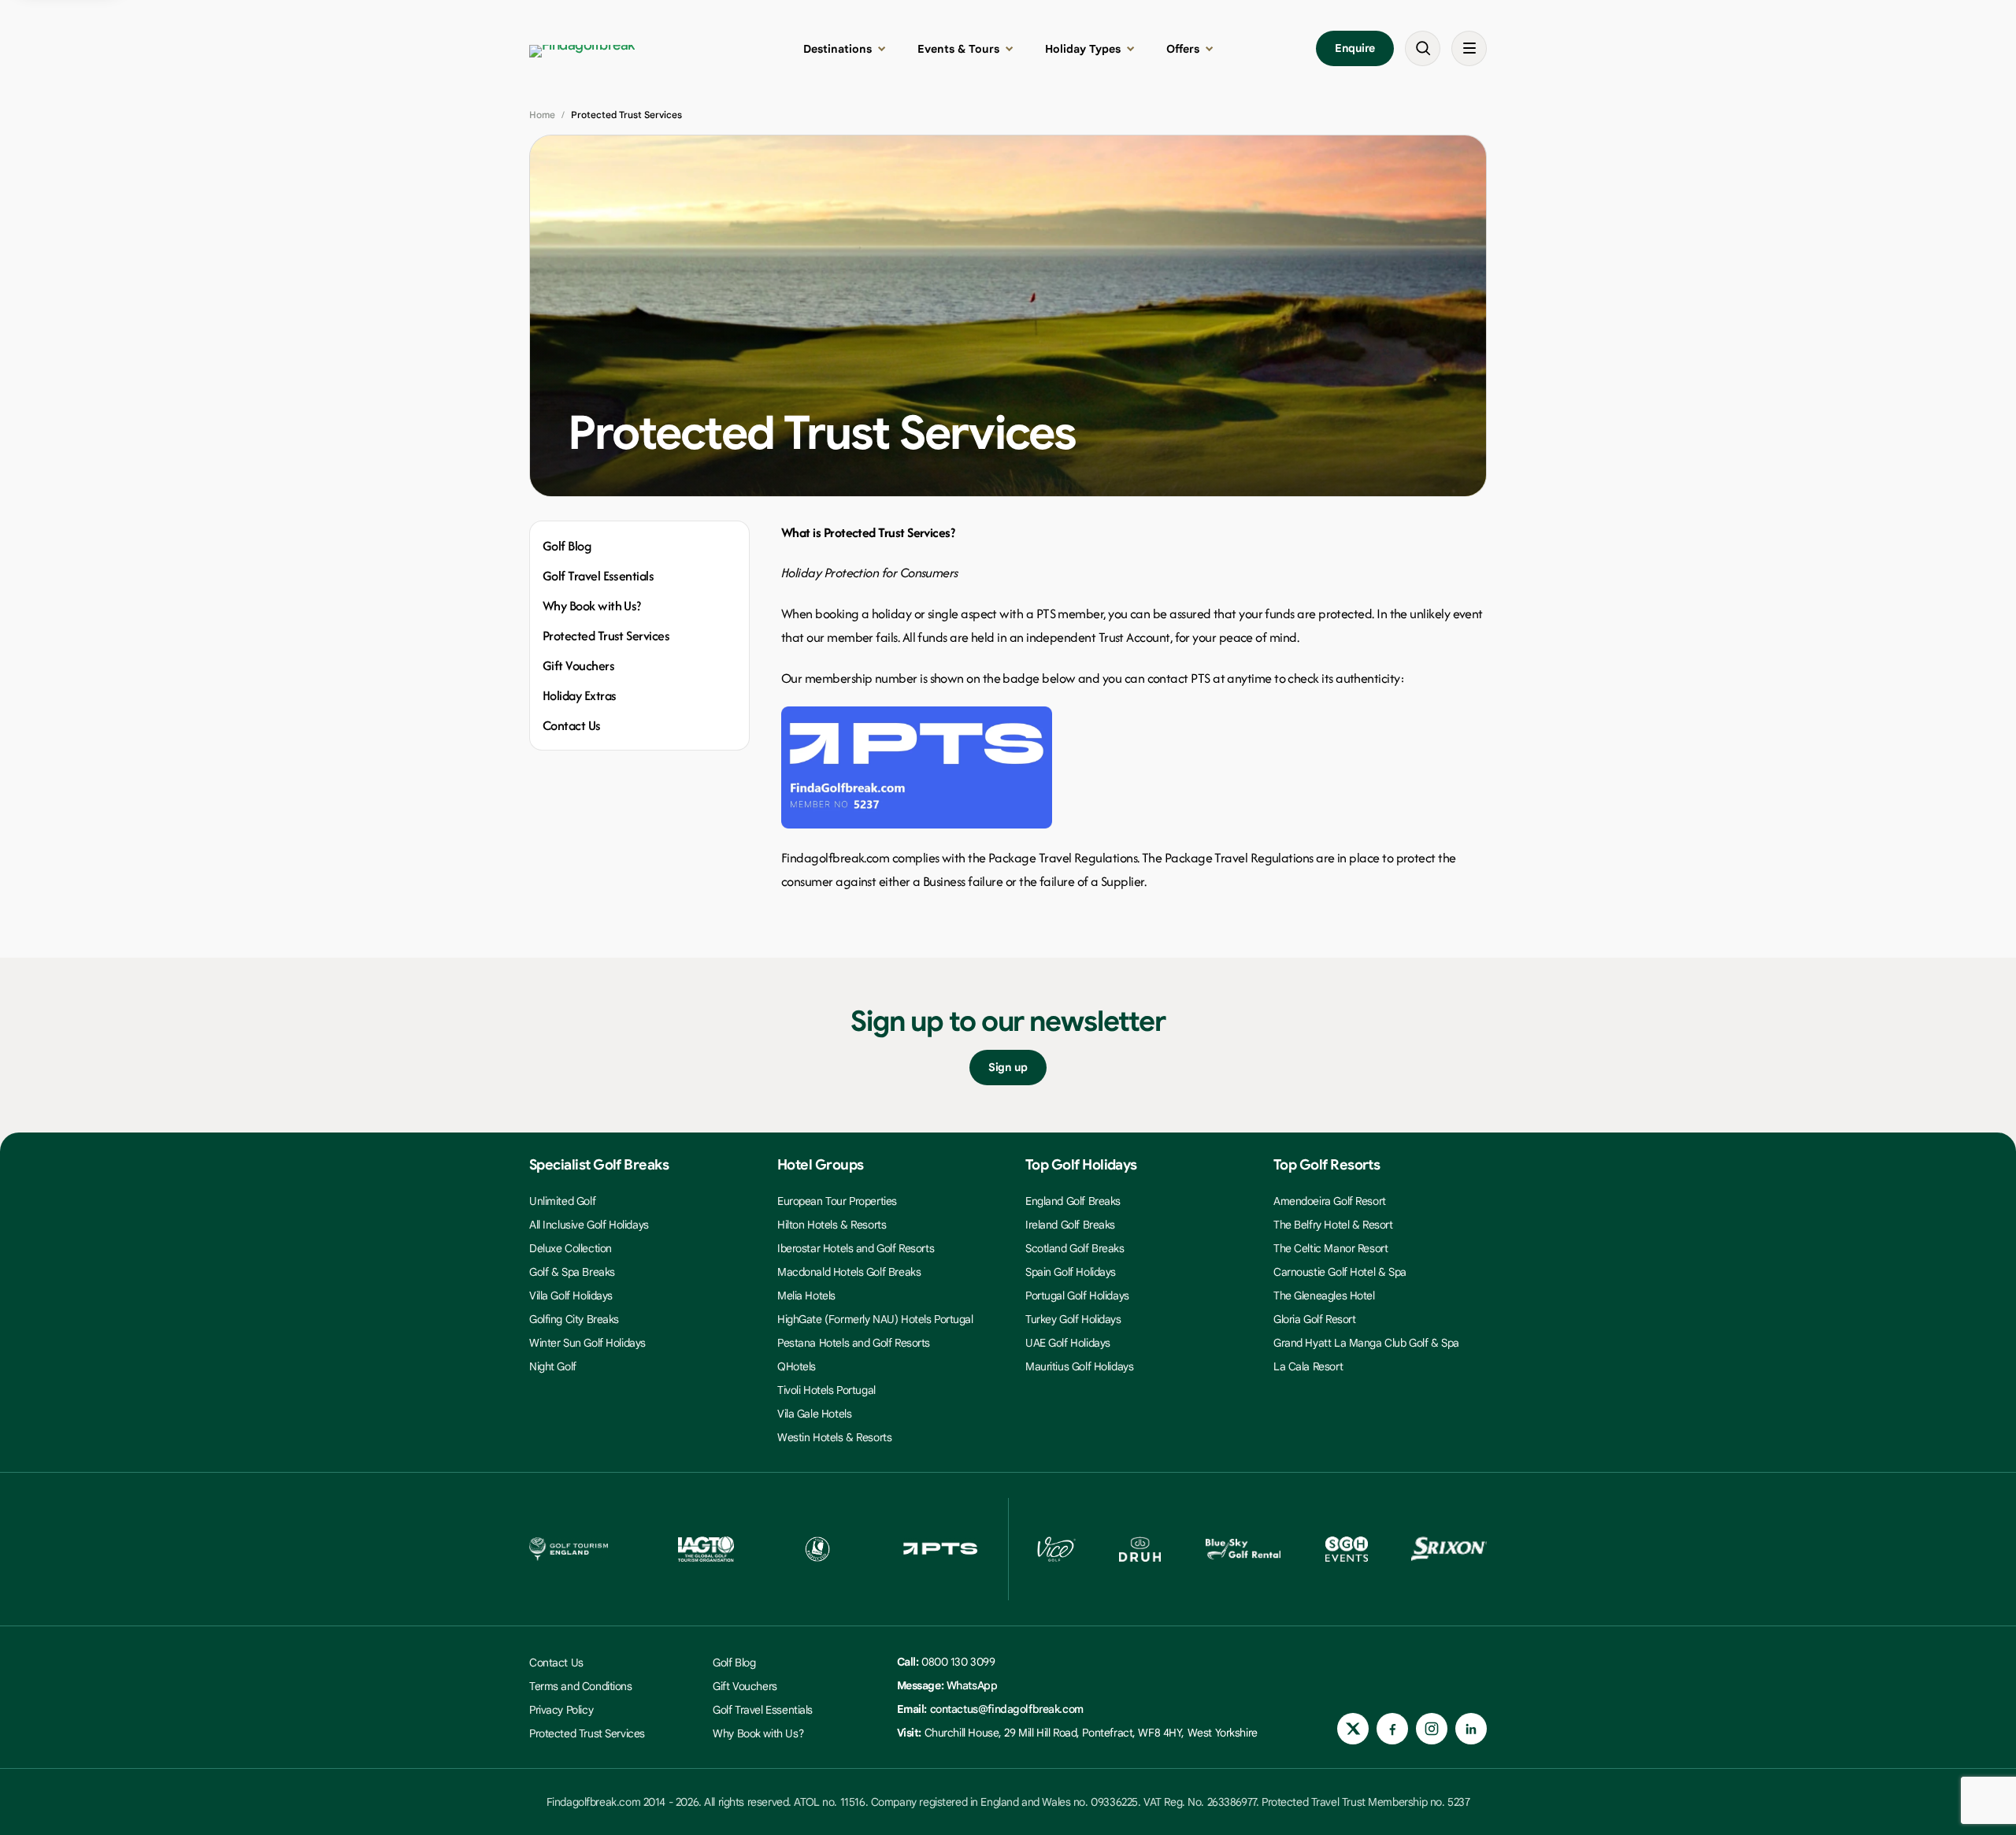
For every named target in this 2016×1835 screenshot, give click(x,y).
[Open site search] (1423, 48)
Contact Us (572, 725)
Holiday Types (1083, 49)
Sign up (1008, 1067)
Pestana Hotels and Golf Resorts (854, 1343)
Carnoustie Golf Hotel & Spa (1340, 1272)
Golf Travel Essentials (598, 576)
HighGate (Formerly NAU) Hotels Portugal (875, 1319)
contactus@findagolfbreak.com (1007, 1709)
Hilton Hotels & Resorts (832, 1225)
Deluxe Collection (571, 1248)
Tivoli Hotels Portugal (826, 1390)
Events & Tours (958, 49)
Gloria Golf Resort (1314, 1319)
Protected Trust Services (606, 636)
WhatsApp (972, 1685)
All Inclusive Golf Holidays (589, 1225)
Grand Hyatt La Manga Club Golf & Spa (1366, 1343)
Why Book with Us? (592, 606)
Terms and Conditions (581, 1686)
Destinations (838, 49)
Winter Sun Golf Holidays (587, 1343)
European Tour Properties (837, 1201)
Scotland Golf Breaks (1075, 1248)
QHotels (797, 1366)
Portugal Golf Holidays (1077, 1296)
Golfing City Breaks (574, 1319)
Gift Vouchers (578, 665)
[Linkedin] (1471, 1729)
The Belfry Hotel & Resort (1333, 1225)
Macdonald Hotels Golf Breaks (849, 1272)
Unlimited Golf (562, 1201)
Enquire (1355, 48)
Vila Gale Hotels (814, 1414)
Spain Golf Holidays (1071, 1272)
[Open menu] (1469, 48)
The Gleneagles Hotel (1324, 1296)
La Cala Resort (1308, 1366)
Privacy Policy (561, 1710)
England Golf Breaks (1073, 1201)
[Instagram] (1432, 1729)
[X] (1353, 1729)
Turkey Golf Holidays (1073, 1319)
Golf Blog (567, 546)
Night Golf (553, 1366)
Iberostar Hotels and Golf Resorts (856, 1248)
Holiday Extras (579, 695)
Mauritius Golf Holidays (1079, 1366)
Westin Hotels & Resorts (834, 1437)
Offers (1183, 49)
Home (542, 115)
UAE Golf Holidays (1068, 1343)
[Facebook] (1392, 1729)
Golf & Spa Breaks (572, 1272)
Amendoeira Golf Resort (1330, 1201)
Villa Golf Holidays (571, 1296)
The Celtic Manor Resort (1330, 1248)
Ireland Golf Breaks (1070, 1225)
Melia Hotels (806, 1296)
